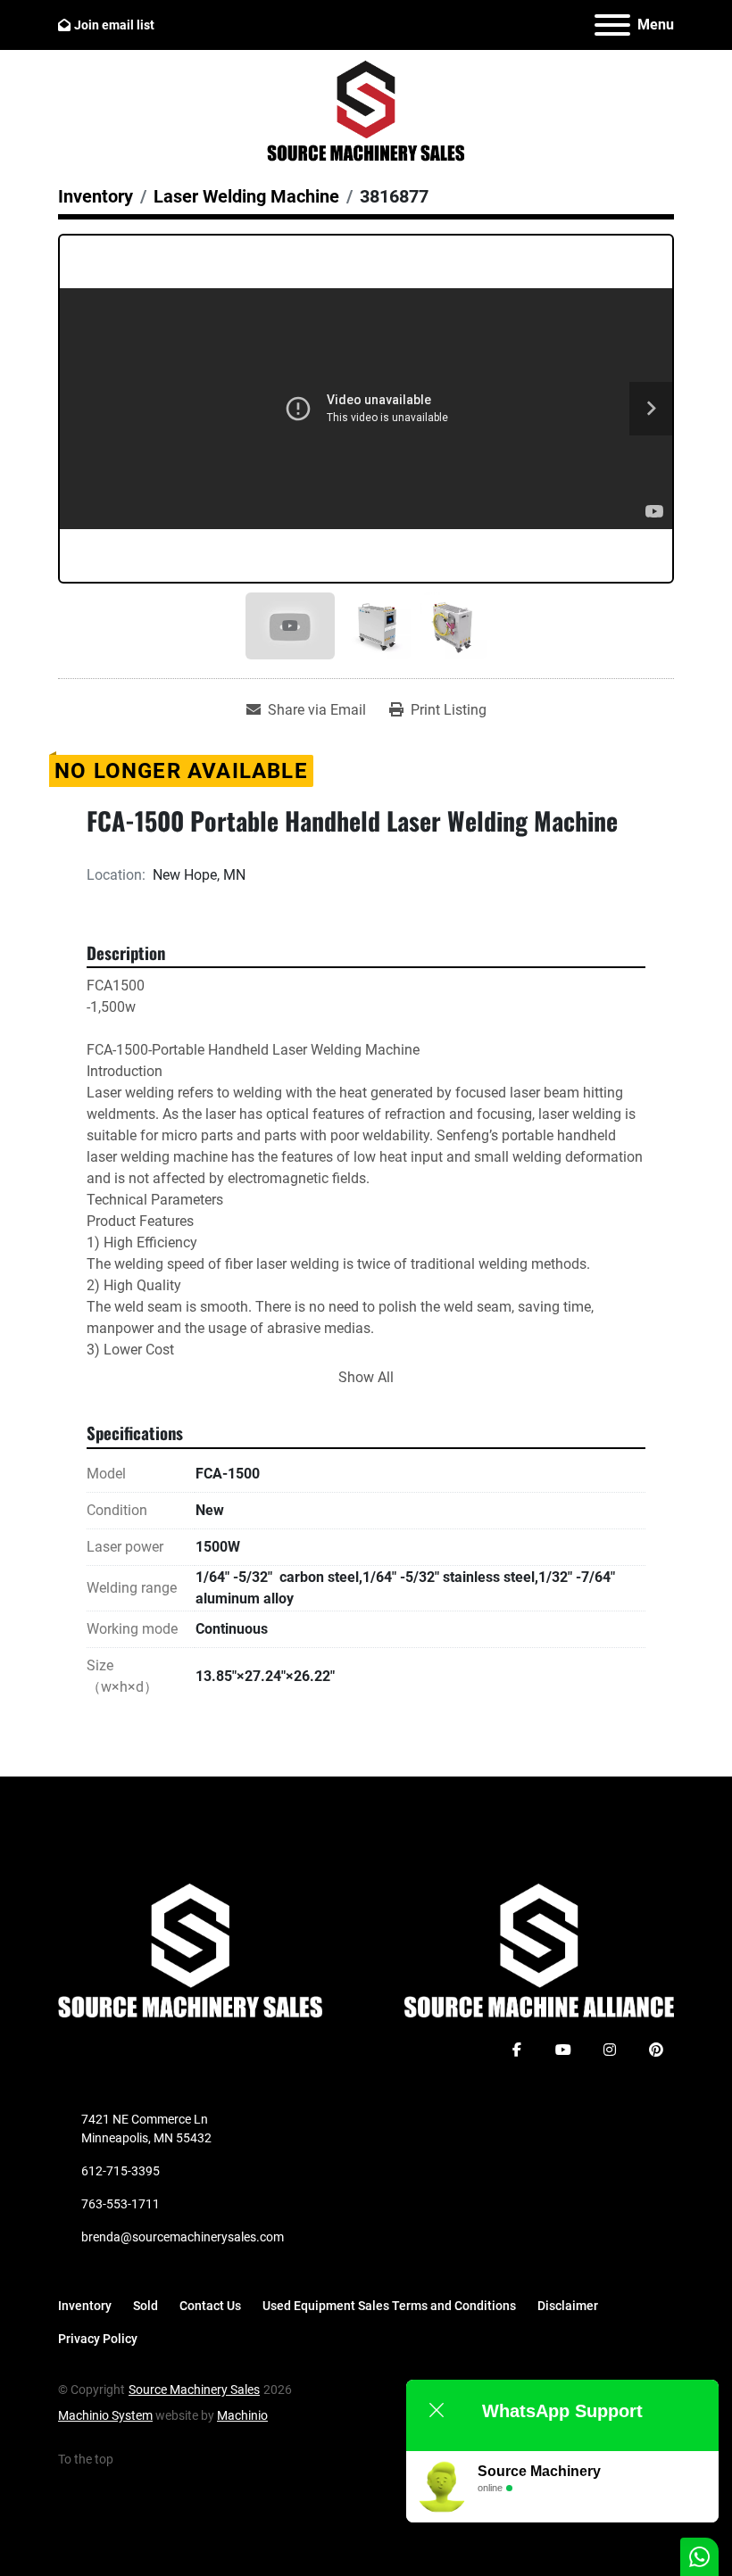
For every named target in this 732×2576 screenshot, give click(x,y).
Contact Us (210, 2306)
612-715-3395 (121, 2171)
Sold (146, 2306)
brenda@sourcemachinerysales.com (183, 2237)
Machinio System (105, 2415)
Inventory (85, 2306)
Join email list (114, 25)
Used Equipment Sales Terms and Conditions (389, 2306)
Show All (366, 1377)
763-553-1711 (121, 2204)
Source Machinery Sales (194, 2390)
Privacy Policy (98, 2339)
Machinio (242, 2415)
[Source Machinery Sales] (190, 1950)
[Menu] (612, 25)
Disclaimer (568, 2306)
